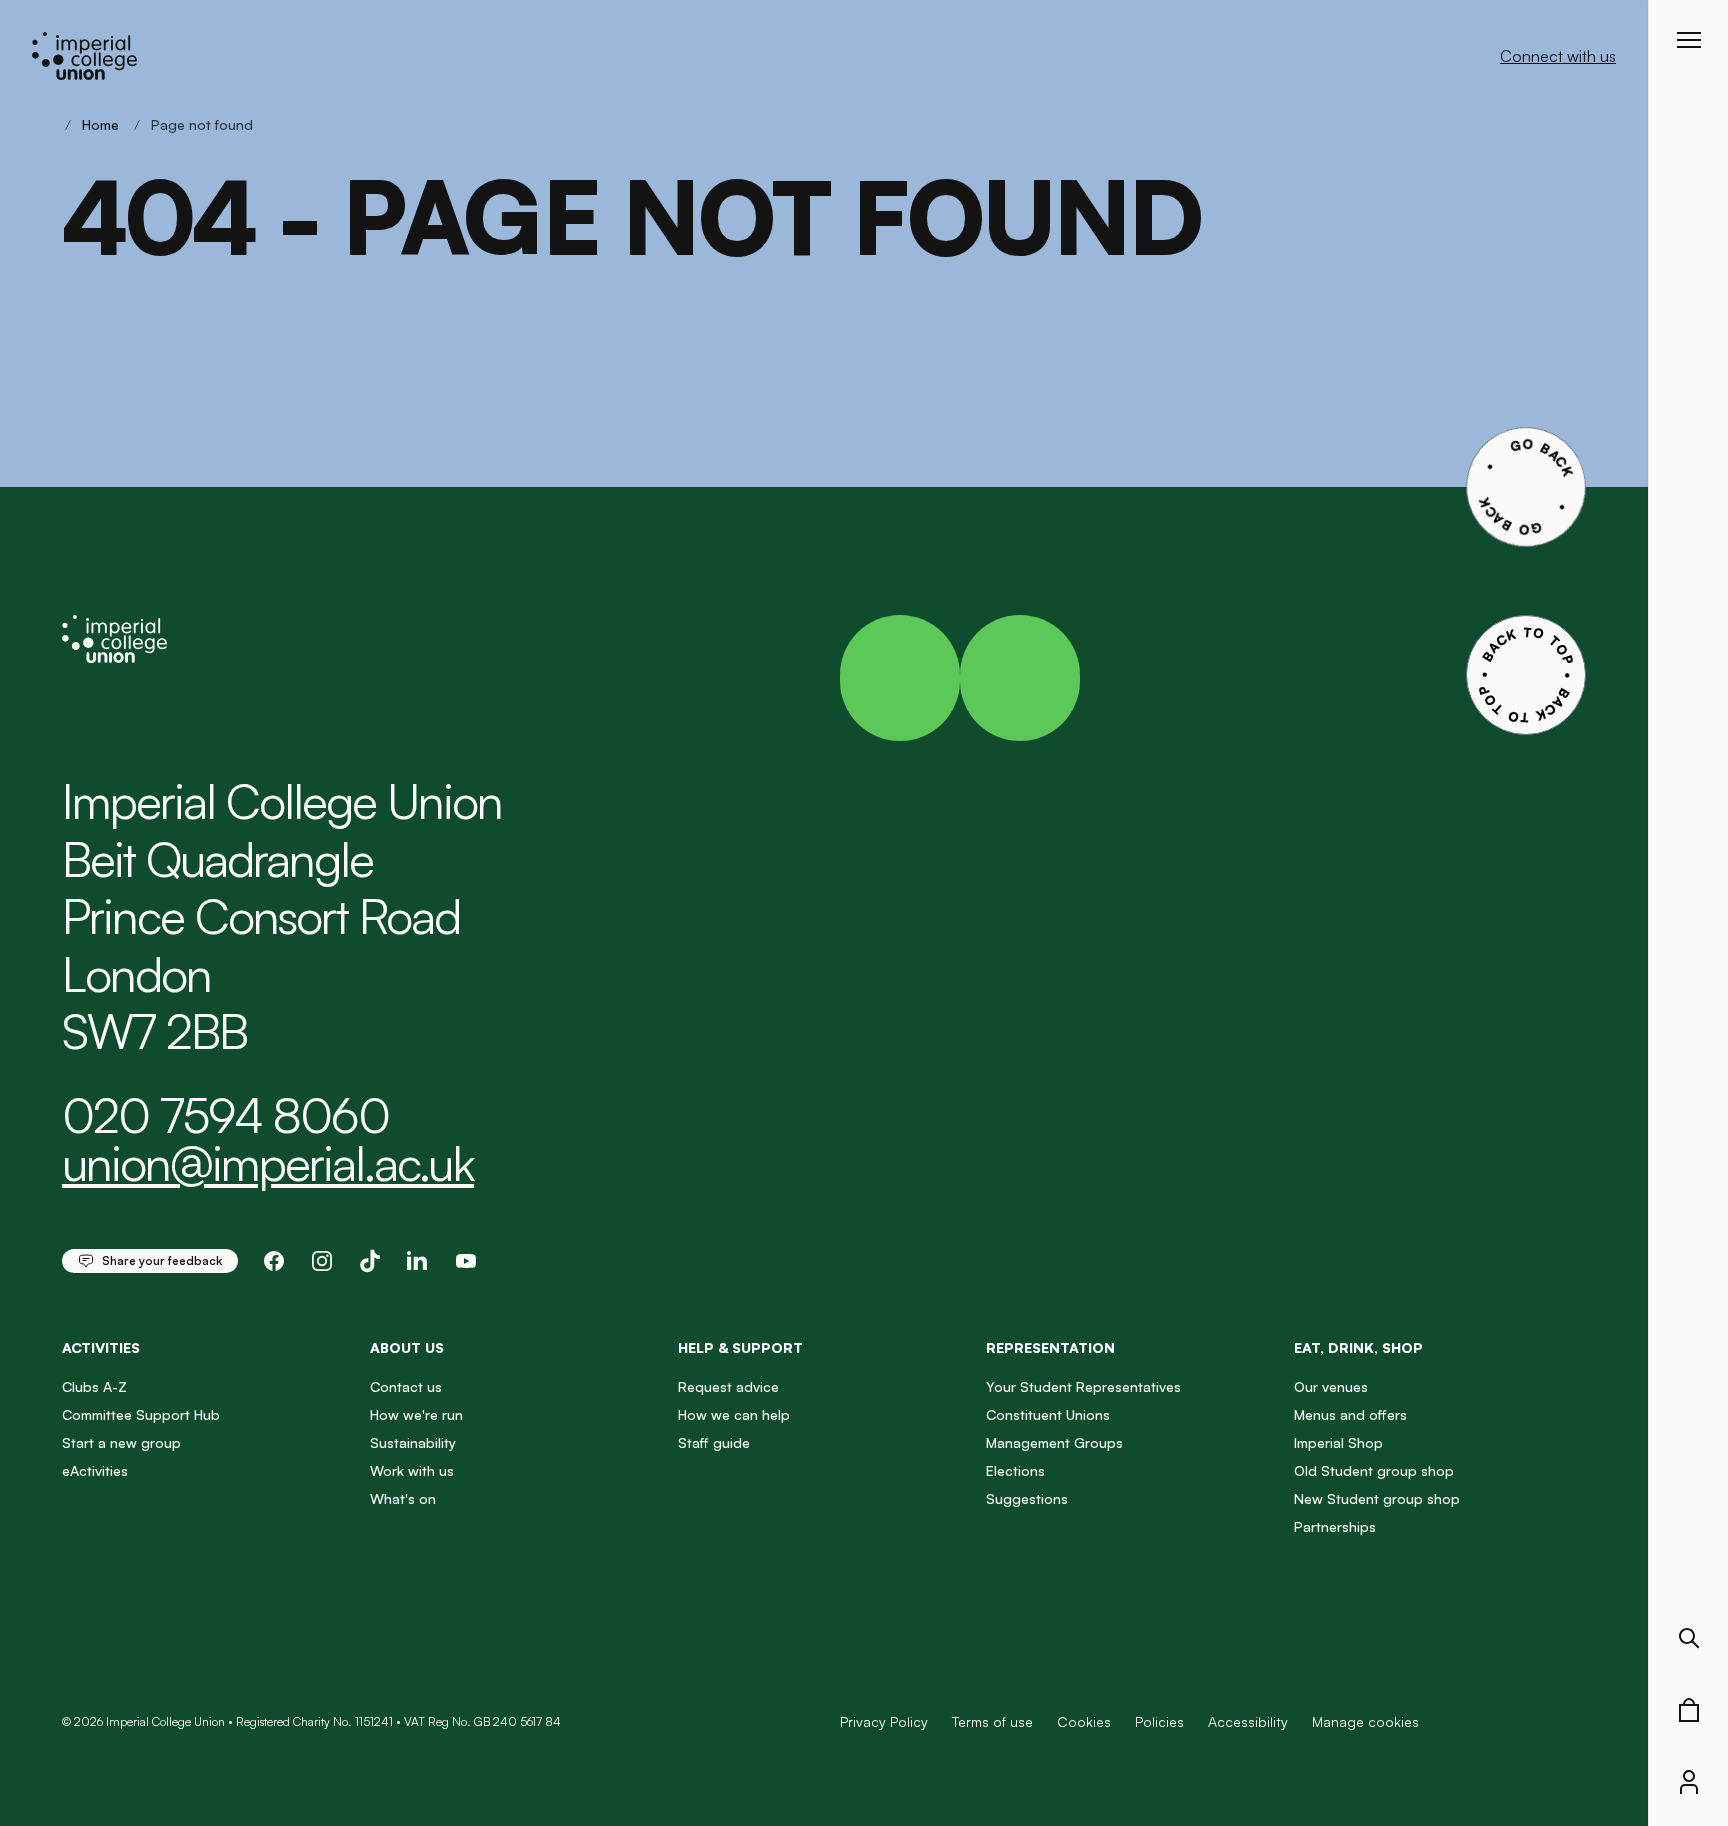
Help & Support (740, 1347)
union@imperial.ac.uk (268, 1163)
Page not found (202, 124)
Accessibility (1248, 1721)
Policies (1159, 1721)
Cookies (1084, 1721)
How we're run (416, 1414)
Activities (101, 1347)
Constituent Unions (1048, 1414)
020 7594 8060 (225, 1115)
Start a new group (121, 1442)
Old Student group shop (1374, 1470)
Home (100, 124)
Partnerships (1335, 1526)
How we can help (734, 1414)
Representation (1050, 1347)
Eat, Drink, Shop (1358, 1347)
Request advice (728, 1386)
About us (407, 1347)
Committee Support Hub (141, 1414)
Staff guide (714, 1442)
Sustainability (413, 1442)
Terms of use (992, 1721)
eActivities (95, 1470)
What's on (403, 1498)
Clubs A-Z (94, 1386)
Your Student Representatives (1083, 1386)
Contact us (406, 1386)
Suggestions (1027, 1498)
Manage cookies (1365, 1722)
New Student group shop (1377, 1498)
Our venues (1331, 1386)
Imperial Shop (1338, 1442)
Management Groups (1054, 1442)
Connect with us (1558, 56)
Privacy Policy (884, 1721)
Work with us (412, 1470)
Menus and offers (1350, 1414)
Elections (1015, 1470)
